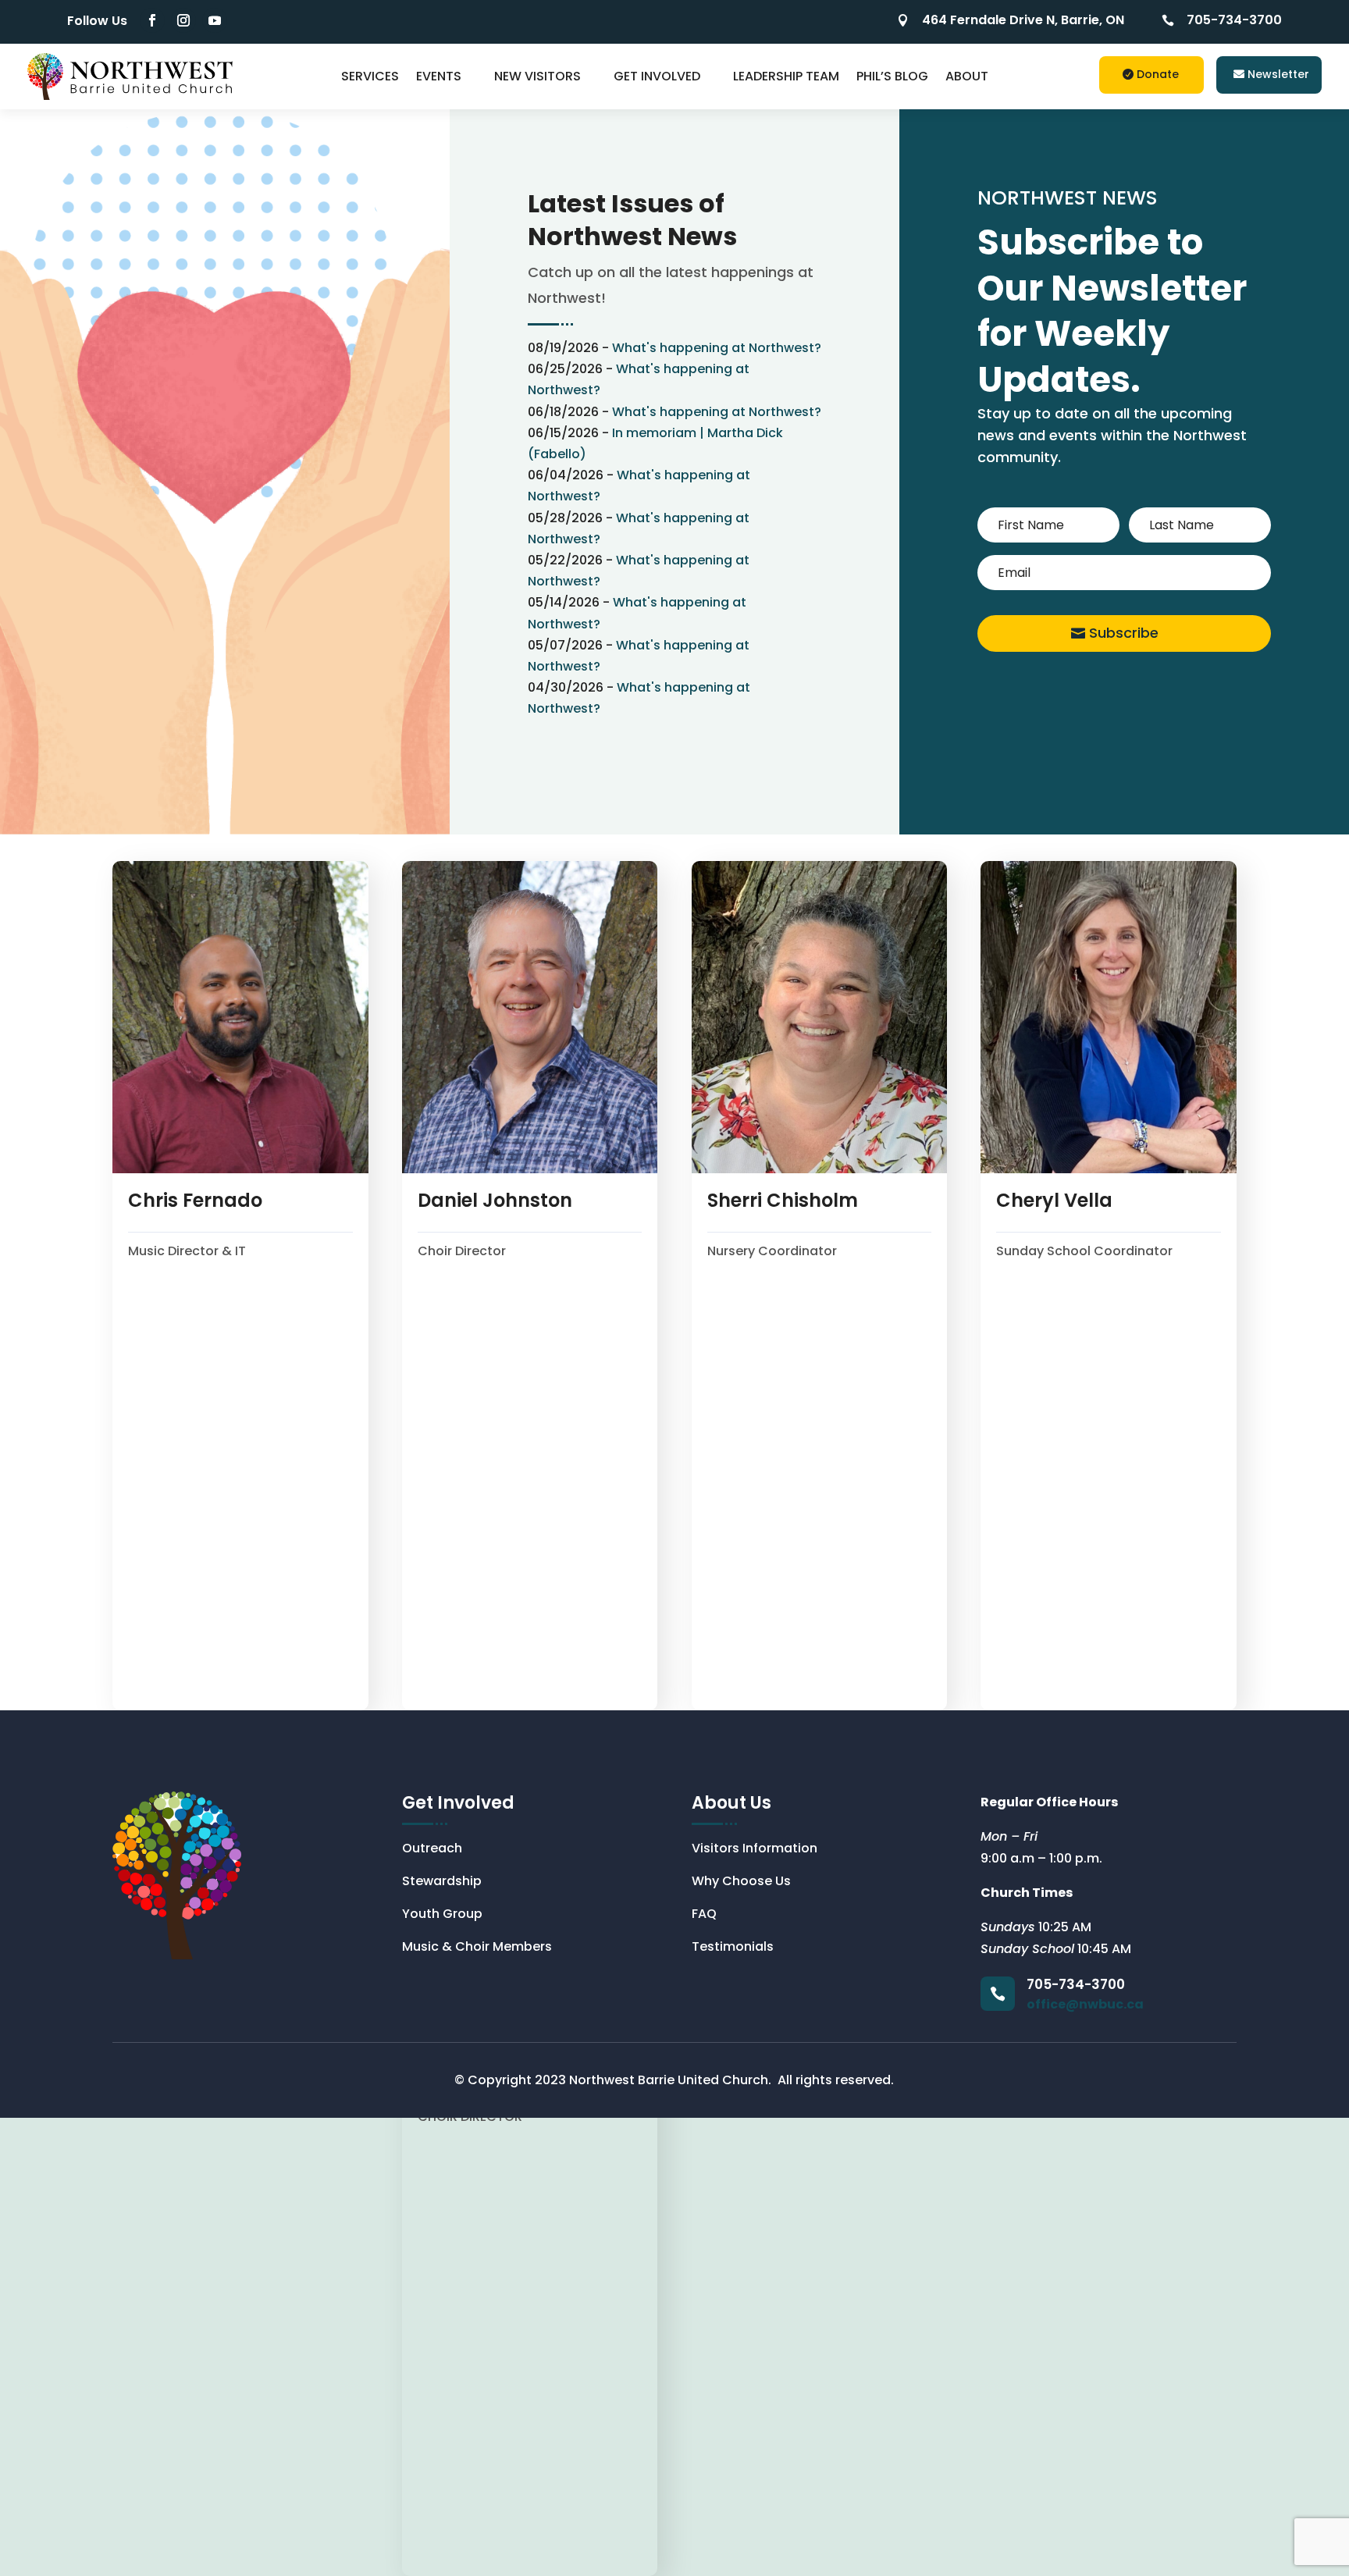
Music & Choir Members (477, 1948)
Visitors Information (755, 1850)
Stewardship (442, 1883)
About (967, 76)
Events (439, 76)
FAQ (704, 1916)
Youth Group (442, 1916)
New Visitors (537, 76)
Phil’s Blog (892, 76)
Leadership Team (786, 76)
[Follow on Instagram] (183, 20)
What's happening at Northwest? (717, 348)
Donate (1158, 74)
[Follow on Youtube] (215, 20)
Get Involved (657, 76)
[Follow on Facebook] (152, 20)
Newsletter (1278, 74)
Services (370, 76)
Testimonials (733, 1948)
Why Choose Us (741, 1883)
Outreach (432, 1850)
